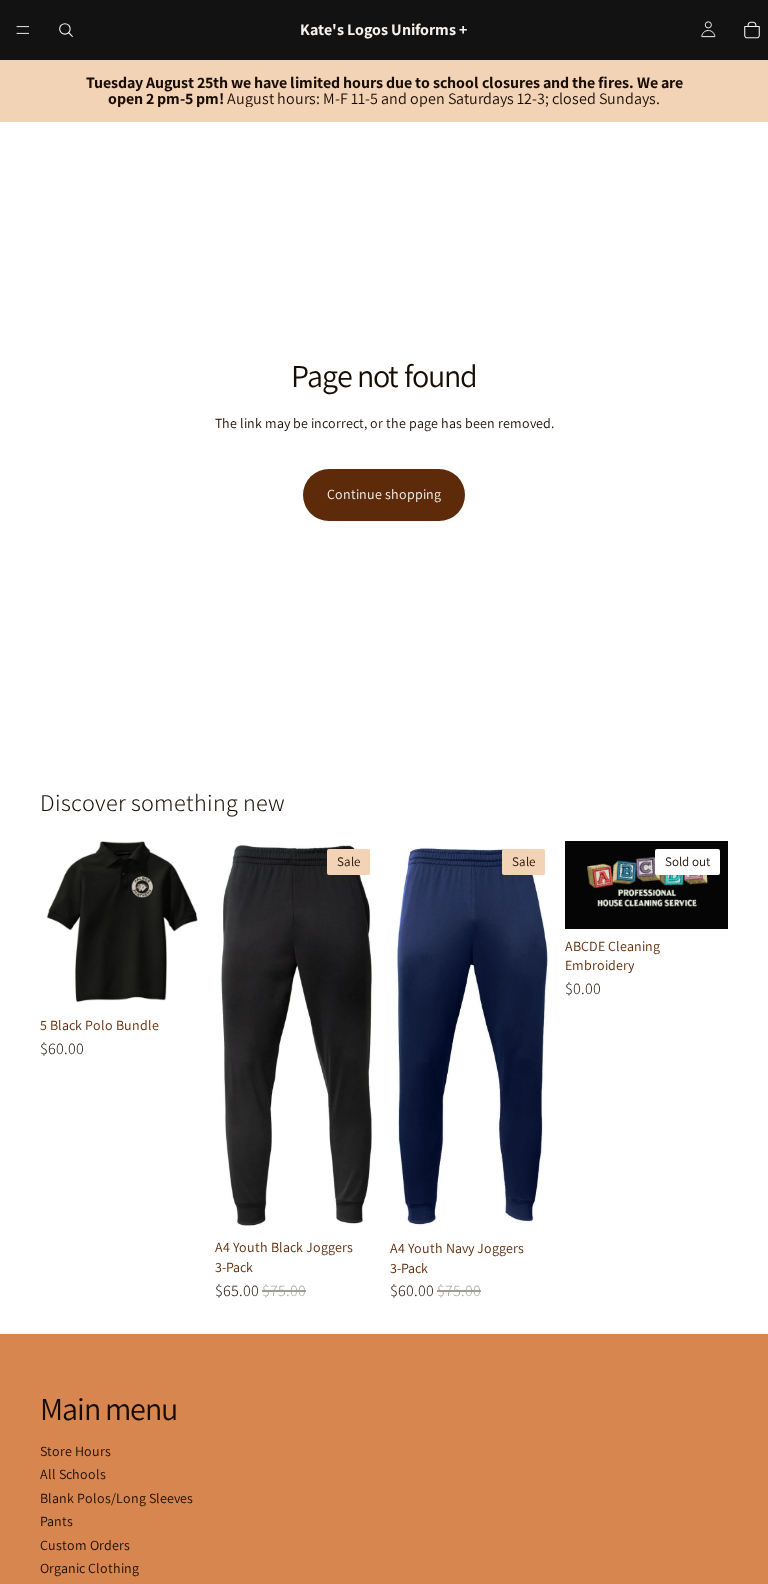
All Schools (73, 1474)
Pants (56, 1521)
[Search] (66, 30)
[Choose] (172, 977)
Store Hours (75, 1451)
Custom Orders (85, 1545)
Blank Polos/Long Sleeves (116, 1498)
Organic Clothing (89, 1568)
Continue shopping (384, 494)
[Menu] (23, 30)
